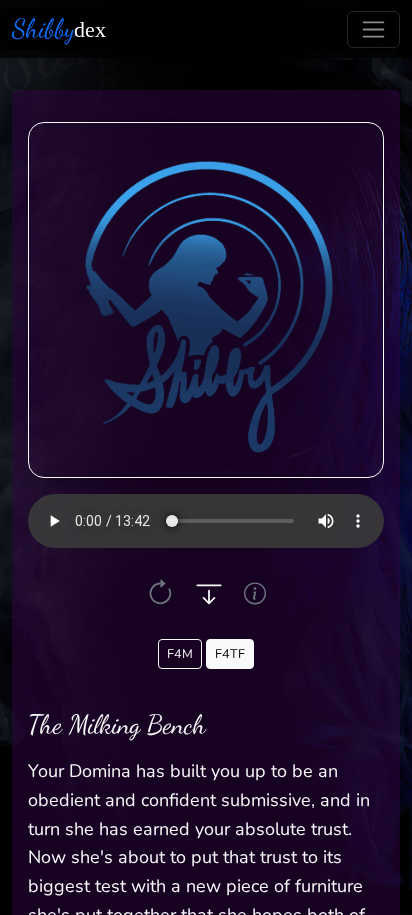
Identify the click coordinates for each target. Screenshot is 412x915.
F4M (180, 653)
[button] (160, 593)
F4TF (230, 653)
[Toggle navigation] (373, 29)
